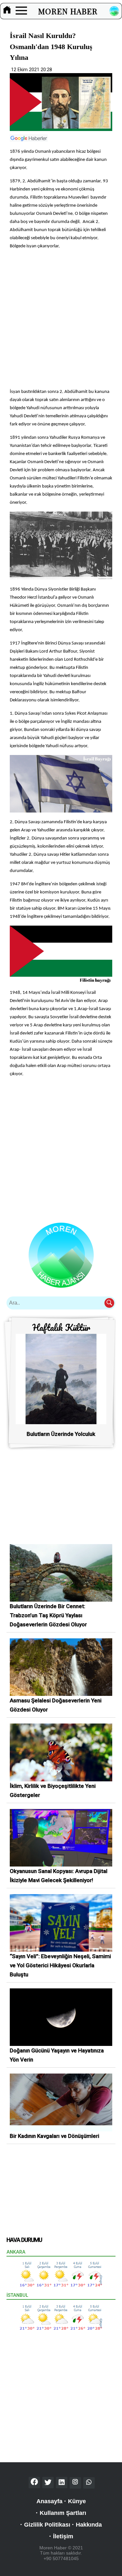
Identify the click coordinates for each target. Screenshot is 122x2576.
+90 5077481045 (61, 2558)
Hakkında (89, 2525)
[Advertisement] (61, 319)
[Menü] (21, 11)
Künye (77, 2501)
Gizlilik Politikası (47, 2525)
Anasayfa (49, 2501)
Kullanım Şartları (63, 2513)
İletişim (63, 2536)
